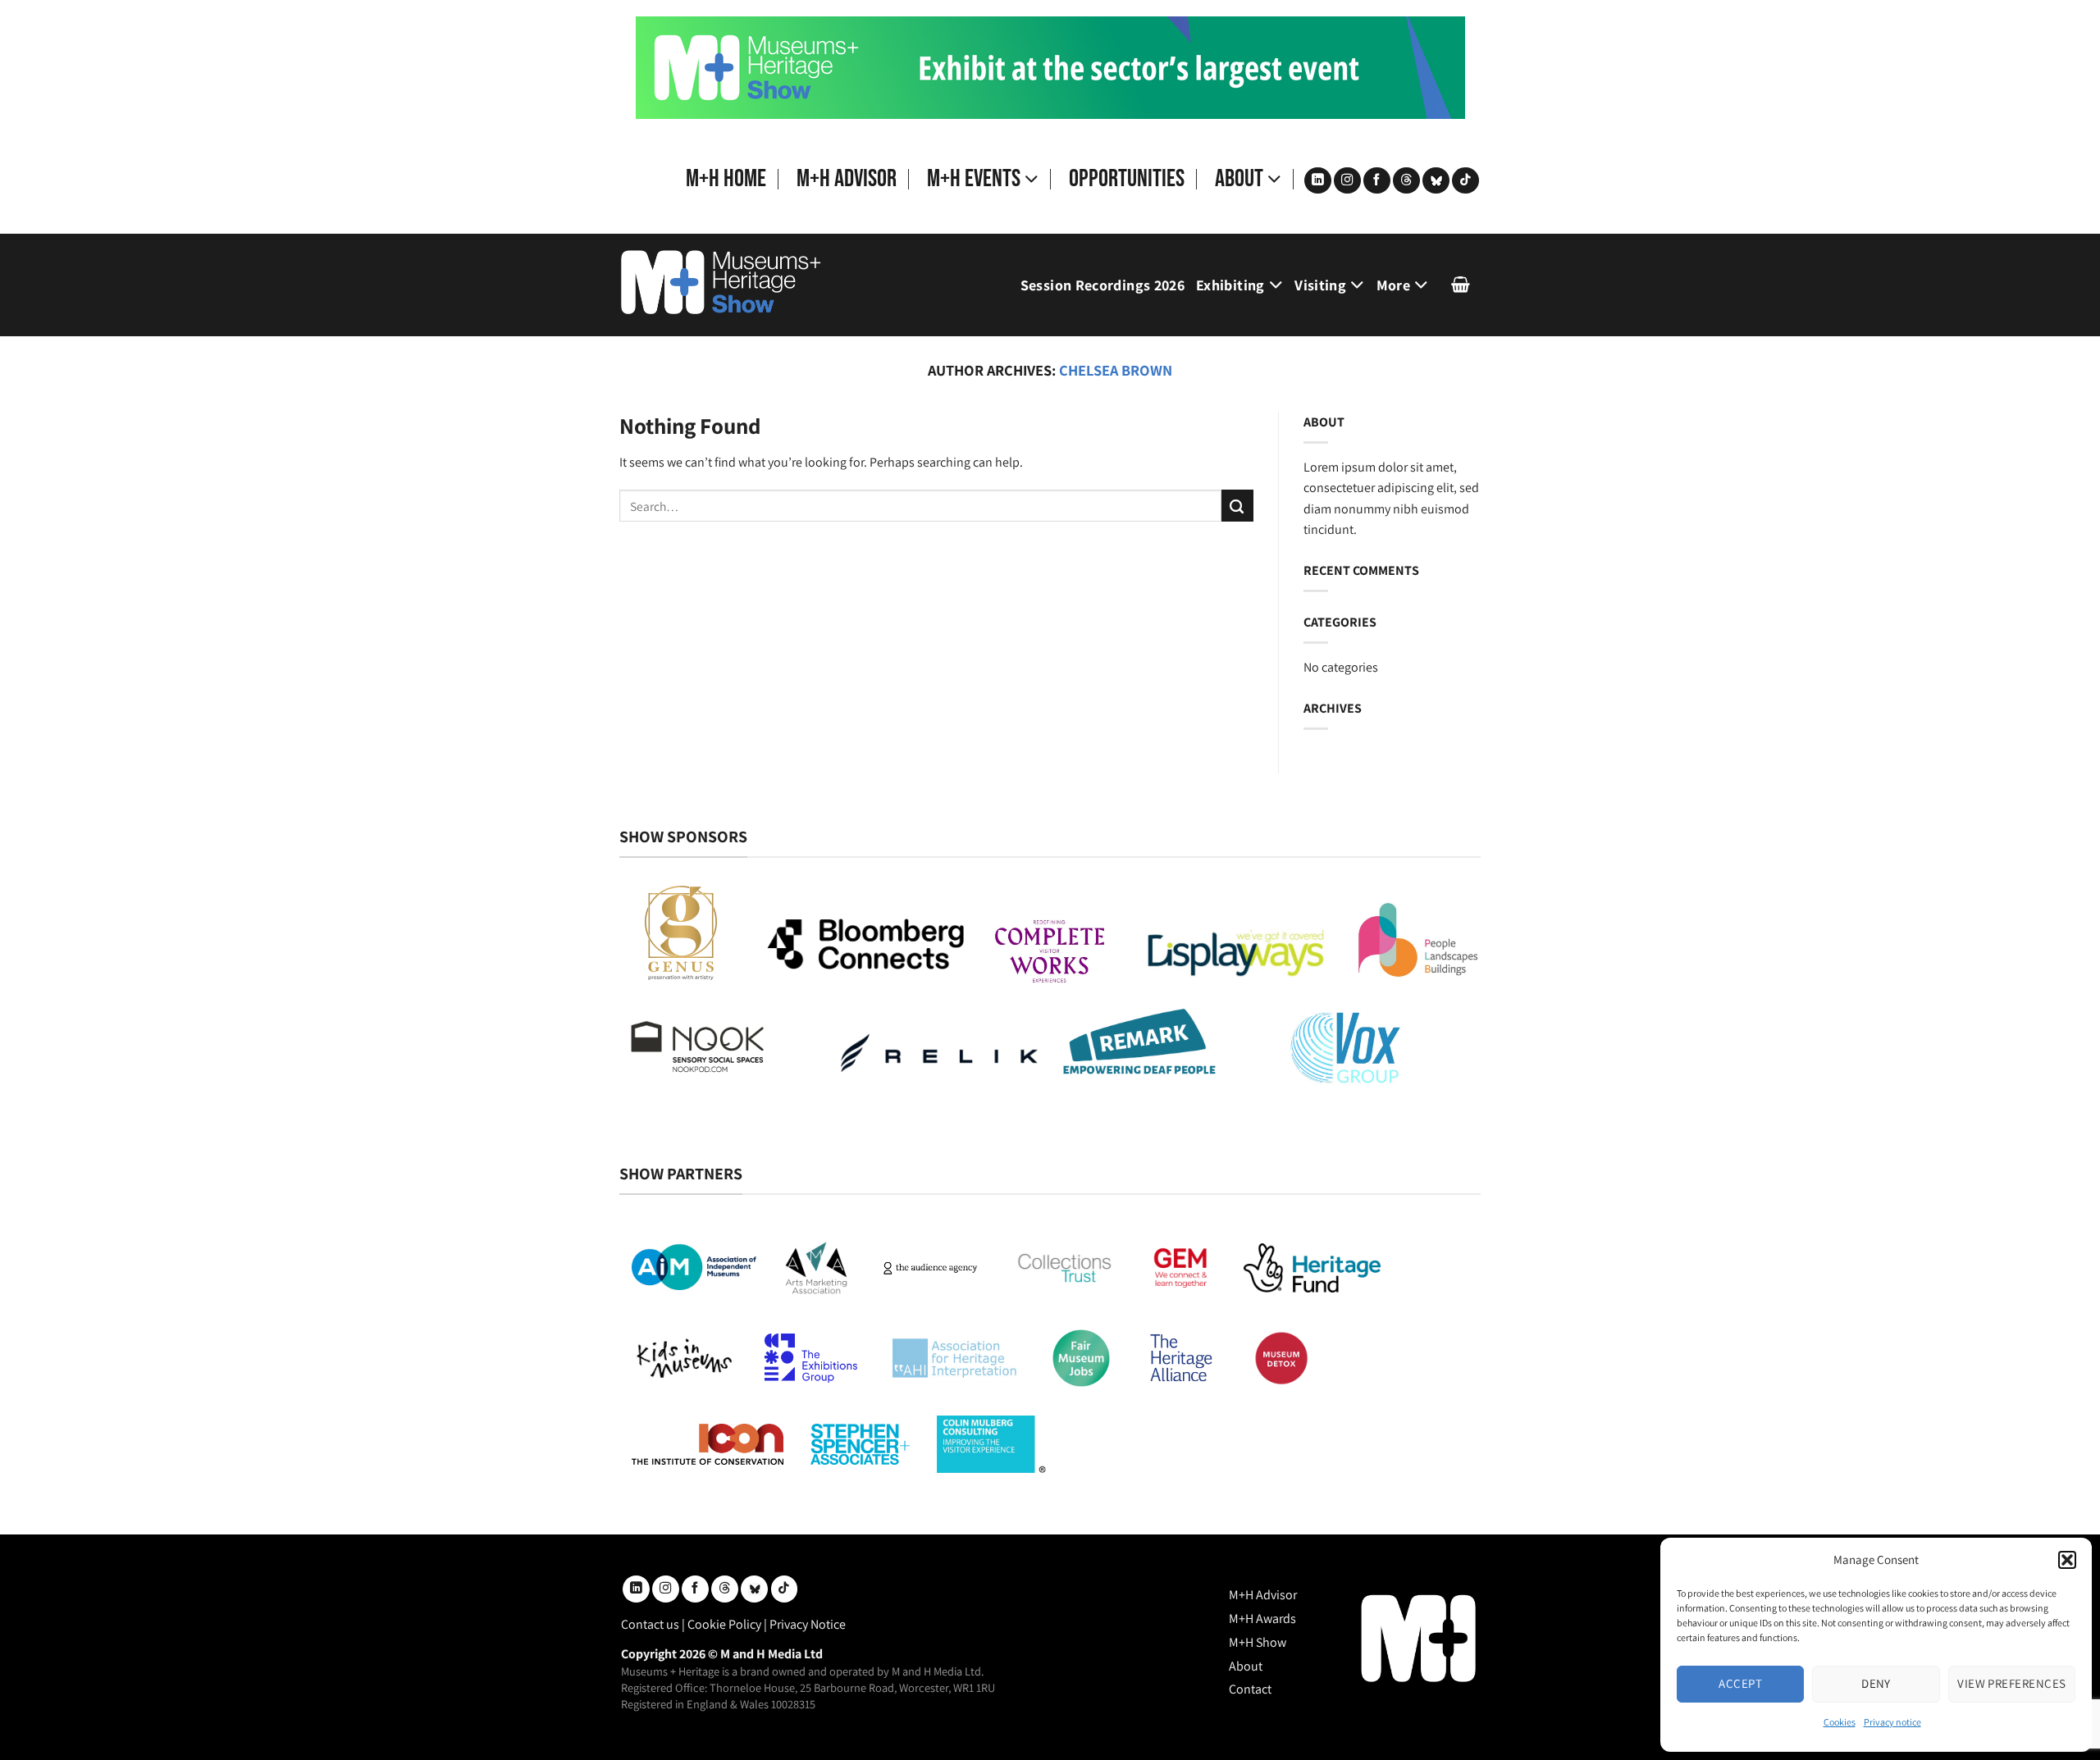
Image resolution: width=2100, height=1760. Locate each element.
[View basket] (1461, 285)
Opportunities (1127, 179)
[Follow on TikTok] (1465, 181)
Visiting (1320, 285)
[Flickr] (1436, 181)
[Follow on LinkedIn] (1318, 181)
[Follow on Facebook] (1377, 181)
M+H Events (974, 179)
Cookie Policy (724, 1624)
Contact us (650, 1624)
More (1393, 285)
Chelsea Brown (1116, 370)
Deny (1876, 1683)
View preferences (2011, 1683)
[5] (1050, 67)
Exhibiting (1230, 285)
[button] (2067, 1560)
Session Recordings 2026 (1102, 285)
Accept (1740, 1683)
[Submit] (1237, 506)
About (1239, 179)
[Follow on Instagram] (1347, 181)
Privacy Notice (808, 1624)
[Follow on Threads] (1406, 181)
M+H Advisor (847, 179)
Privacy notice (1892, 1722)
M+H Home (726, 179)
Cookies (1840, 1722)
